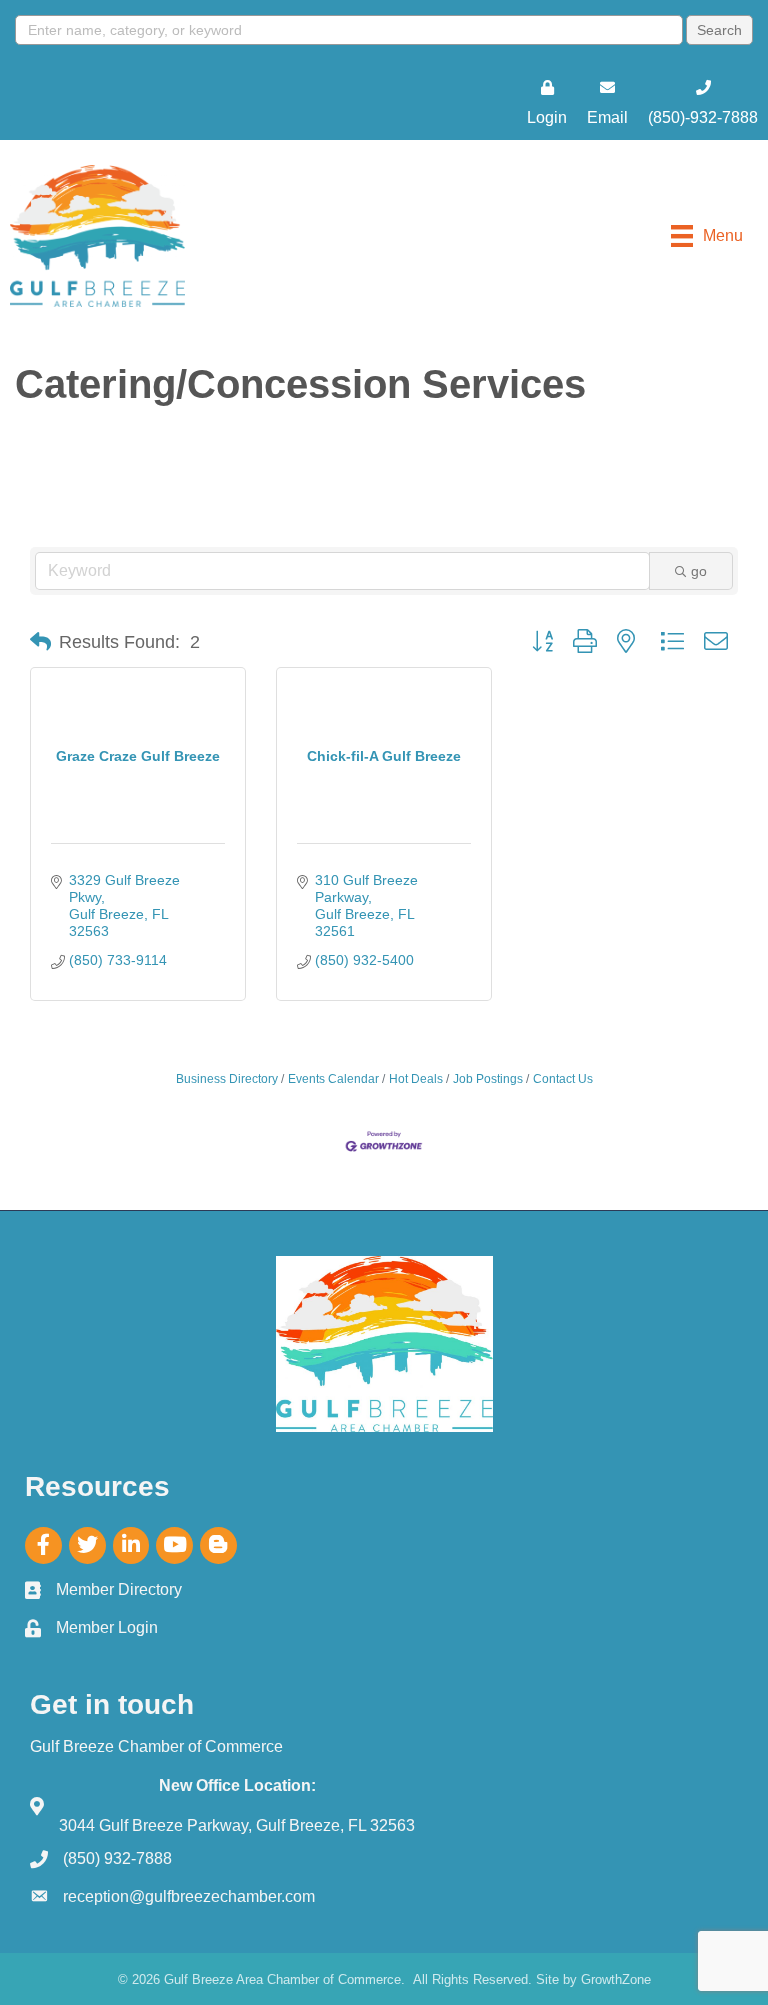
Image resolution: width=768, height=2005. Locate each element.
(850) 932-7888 (117, 1858)
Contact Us (563, 1079)
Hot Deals (416, 1079)
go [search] (699, 571)
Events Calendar (333, 1079)
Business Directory (227, 1079)
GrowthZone (616, 1979)
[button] (40, 642)
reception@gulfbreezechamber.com (189, 1896)
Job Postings (488, 1079)
